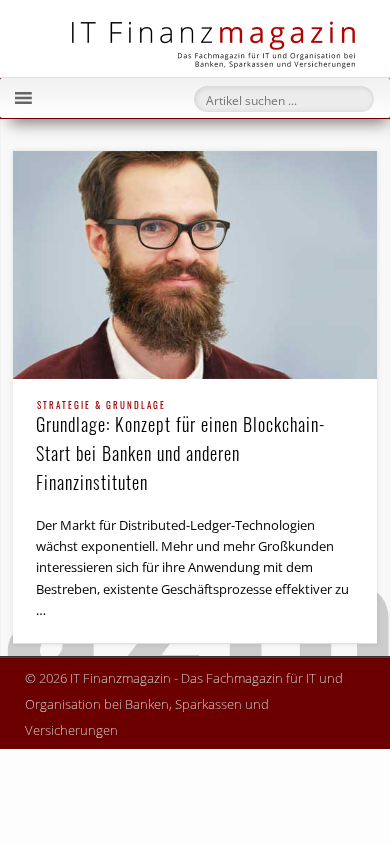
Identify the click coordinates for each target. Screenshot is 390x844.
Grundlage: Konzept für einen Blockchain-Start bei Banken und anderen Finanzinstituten (180, 448)
